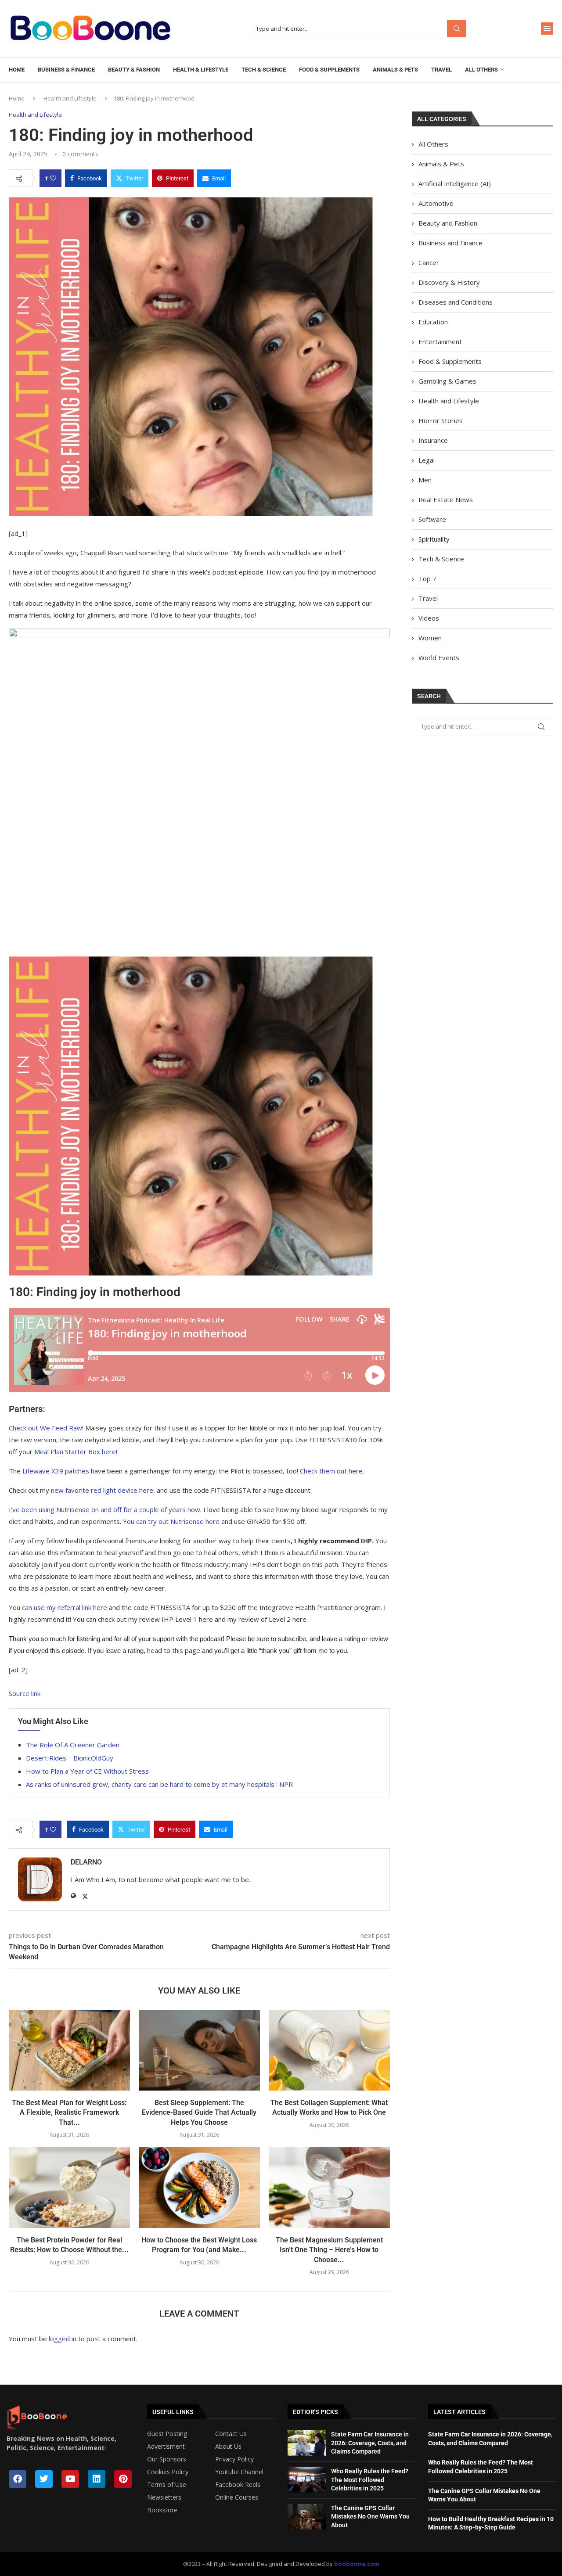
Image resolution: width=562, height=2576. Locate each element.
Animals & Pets (395, 70)
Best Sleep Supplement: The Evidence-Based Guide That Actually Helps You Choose (199, 2113)
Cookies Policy (168, 2472)
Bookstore (162, 2510)
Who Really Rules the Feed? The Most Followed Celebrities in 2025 (370, 2480)
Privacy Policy (234, 2459)
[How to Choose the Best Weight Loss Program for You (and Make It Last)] (199, 2188)
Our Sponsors (167, 2459)
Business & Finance (66, 70)
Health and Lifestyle (70, 98)
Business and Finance (450, 243)
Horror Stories (441, 420)
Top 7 (427, 578)
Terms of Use (167, 2485)
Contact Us (231, 2434)
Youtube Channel (239, 2472)
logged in (63, 2339)
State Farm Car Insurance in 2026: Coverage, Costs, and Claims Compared (370, 2443)
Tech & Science (264, 70)
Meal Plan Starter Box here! (76, 1451)
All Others (481, 70)
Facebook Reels (238, 2485)
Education (433, 322)
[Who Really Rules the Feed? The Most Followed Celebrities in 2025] (307, 2480)
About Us (228, 2447)
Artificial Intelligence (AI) (455, 183)
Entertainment (440, 341)
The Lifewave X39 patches (49, 1471)
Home (17, 70)
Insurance (433, 440)
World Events (439, 657)
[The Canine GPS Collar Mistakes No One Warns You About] (307, 2517)
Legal (427, 460)
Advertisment (166, 2447)
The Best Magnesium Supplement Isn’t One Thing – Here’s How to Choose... (329, 2250)
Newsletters (164, 2497)
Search (457, 29)
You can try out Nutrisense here (171, 1521)
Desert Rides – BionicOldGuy (70, 1758)
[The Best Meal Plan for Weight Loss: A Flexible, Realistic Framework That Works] (69, 2050)
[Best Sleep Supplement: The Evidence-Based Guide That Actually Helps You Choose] (199, 2050)
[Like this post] (53, 178)
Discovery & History (449, 282)
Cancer (429, 262)
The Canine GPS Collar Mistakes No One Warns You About (370, 2517)
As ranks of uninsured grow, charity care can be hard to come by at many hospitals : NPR (159, 1784)
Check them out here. (333, 1471)
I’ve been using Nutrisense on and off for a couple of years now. (105, 1509)
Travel (441, 70)
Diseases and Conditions (456, 302)
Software (432, 519)
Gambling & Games (447, 381)
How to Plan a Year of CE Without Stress (87, 1771)
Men (425, 480)
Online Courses (237, 2497)
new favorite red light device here (102, 1490)
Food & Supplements (329, 70)
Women (430, 638)
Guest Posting (167, 2434)
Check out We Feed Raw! (46, 1428)
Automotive (436, 203)
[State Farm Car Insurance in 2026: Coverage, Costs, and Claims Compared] (307, 2443)
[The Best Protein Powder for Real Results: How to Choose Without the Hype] (69, 2188)
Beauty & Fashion (134, 70)
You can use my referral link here (58, 1607)
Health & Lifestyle (201, 70)
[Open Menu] (547, 29)
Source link (25, 1693)
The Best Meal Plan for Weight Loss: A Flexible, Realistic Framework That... (69, 2113)
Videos (429, 618)
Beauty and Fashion (448, 223)
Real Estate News (446, 499)
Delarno (86, 1862)
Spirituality (434, 539)
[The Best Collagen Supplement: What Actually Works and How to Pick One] (329, 2050)
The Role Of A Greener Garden (73, 1745)
